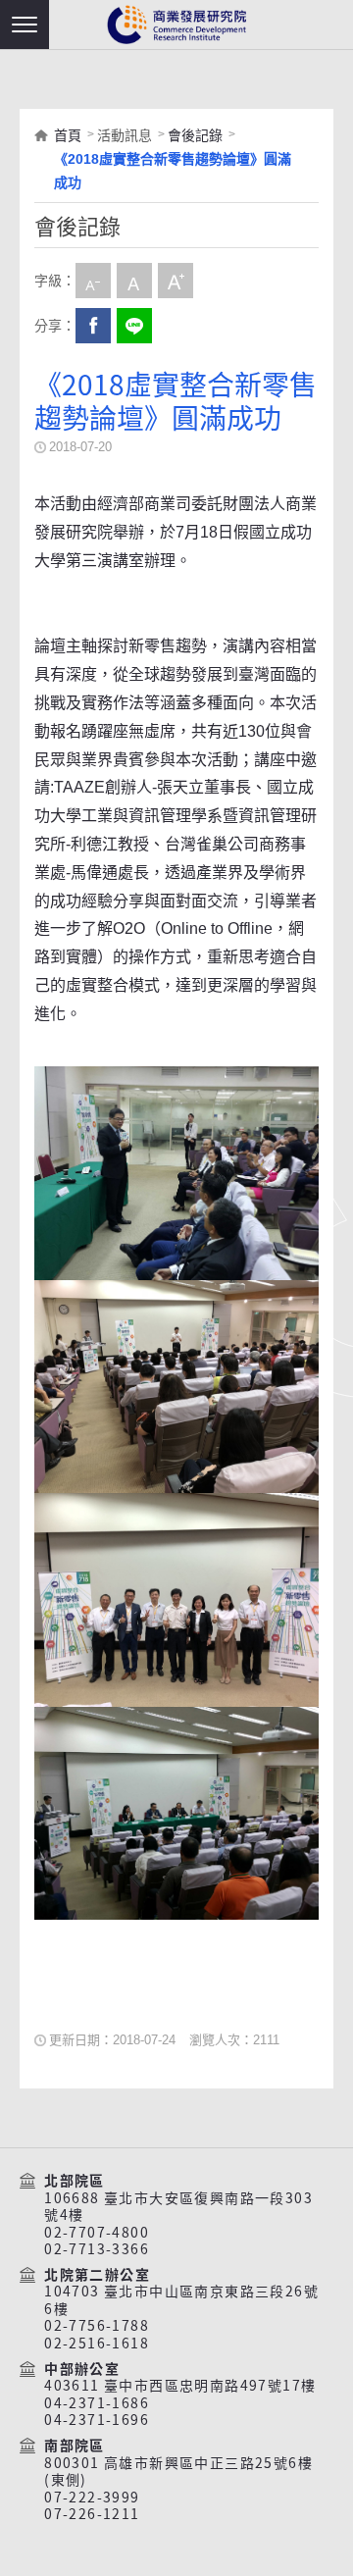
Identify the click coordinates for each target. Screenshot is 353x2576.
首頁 (68, 135)
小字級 (93, 281)
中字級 (134, 281)
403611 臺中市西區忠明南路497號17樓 (180, 2386)
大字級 (176, 281)
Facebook (93, 326)
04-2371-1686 (97, 2403)
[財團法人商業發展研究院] (176, 25)
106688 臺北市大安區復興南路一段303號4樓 (178, 2207)
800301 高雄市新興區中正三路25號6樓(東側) (178, 2472)
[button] (25, 25)
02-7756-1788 (97, 2326)
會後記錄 (195, 135)
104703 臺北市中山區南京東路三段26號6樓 (181, 2300)
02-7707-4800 (97, 2233)
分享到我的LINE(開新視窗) (134, 326)
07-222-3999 (92, 2498)
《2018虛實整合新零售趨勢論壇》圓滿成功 (173, 171)
